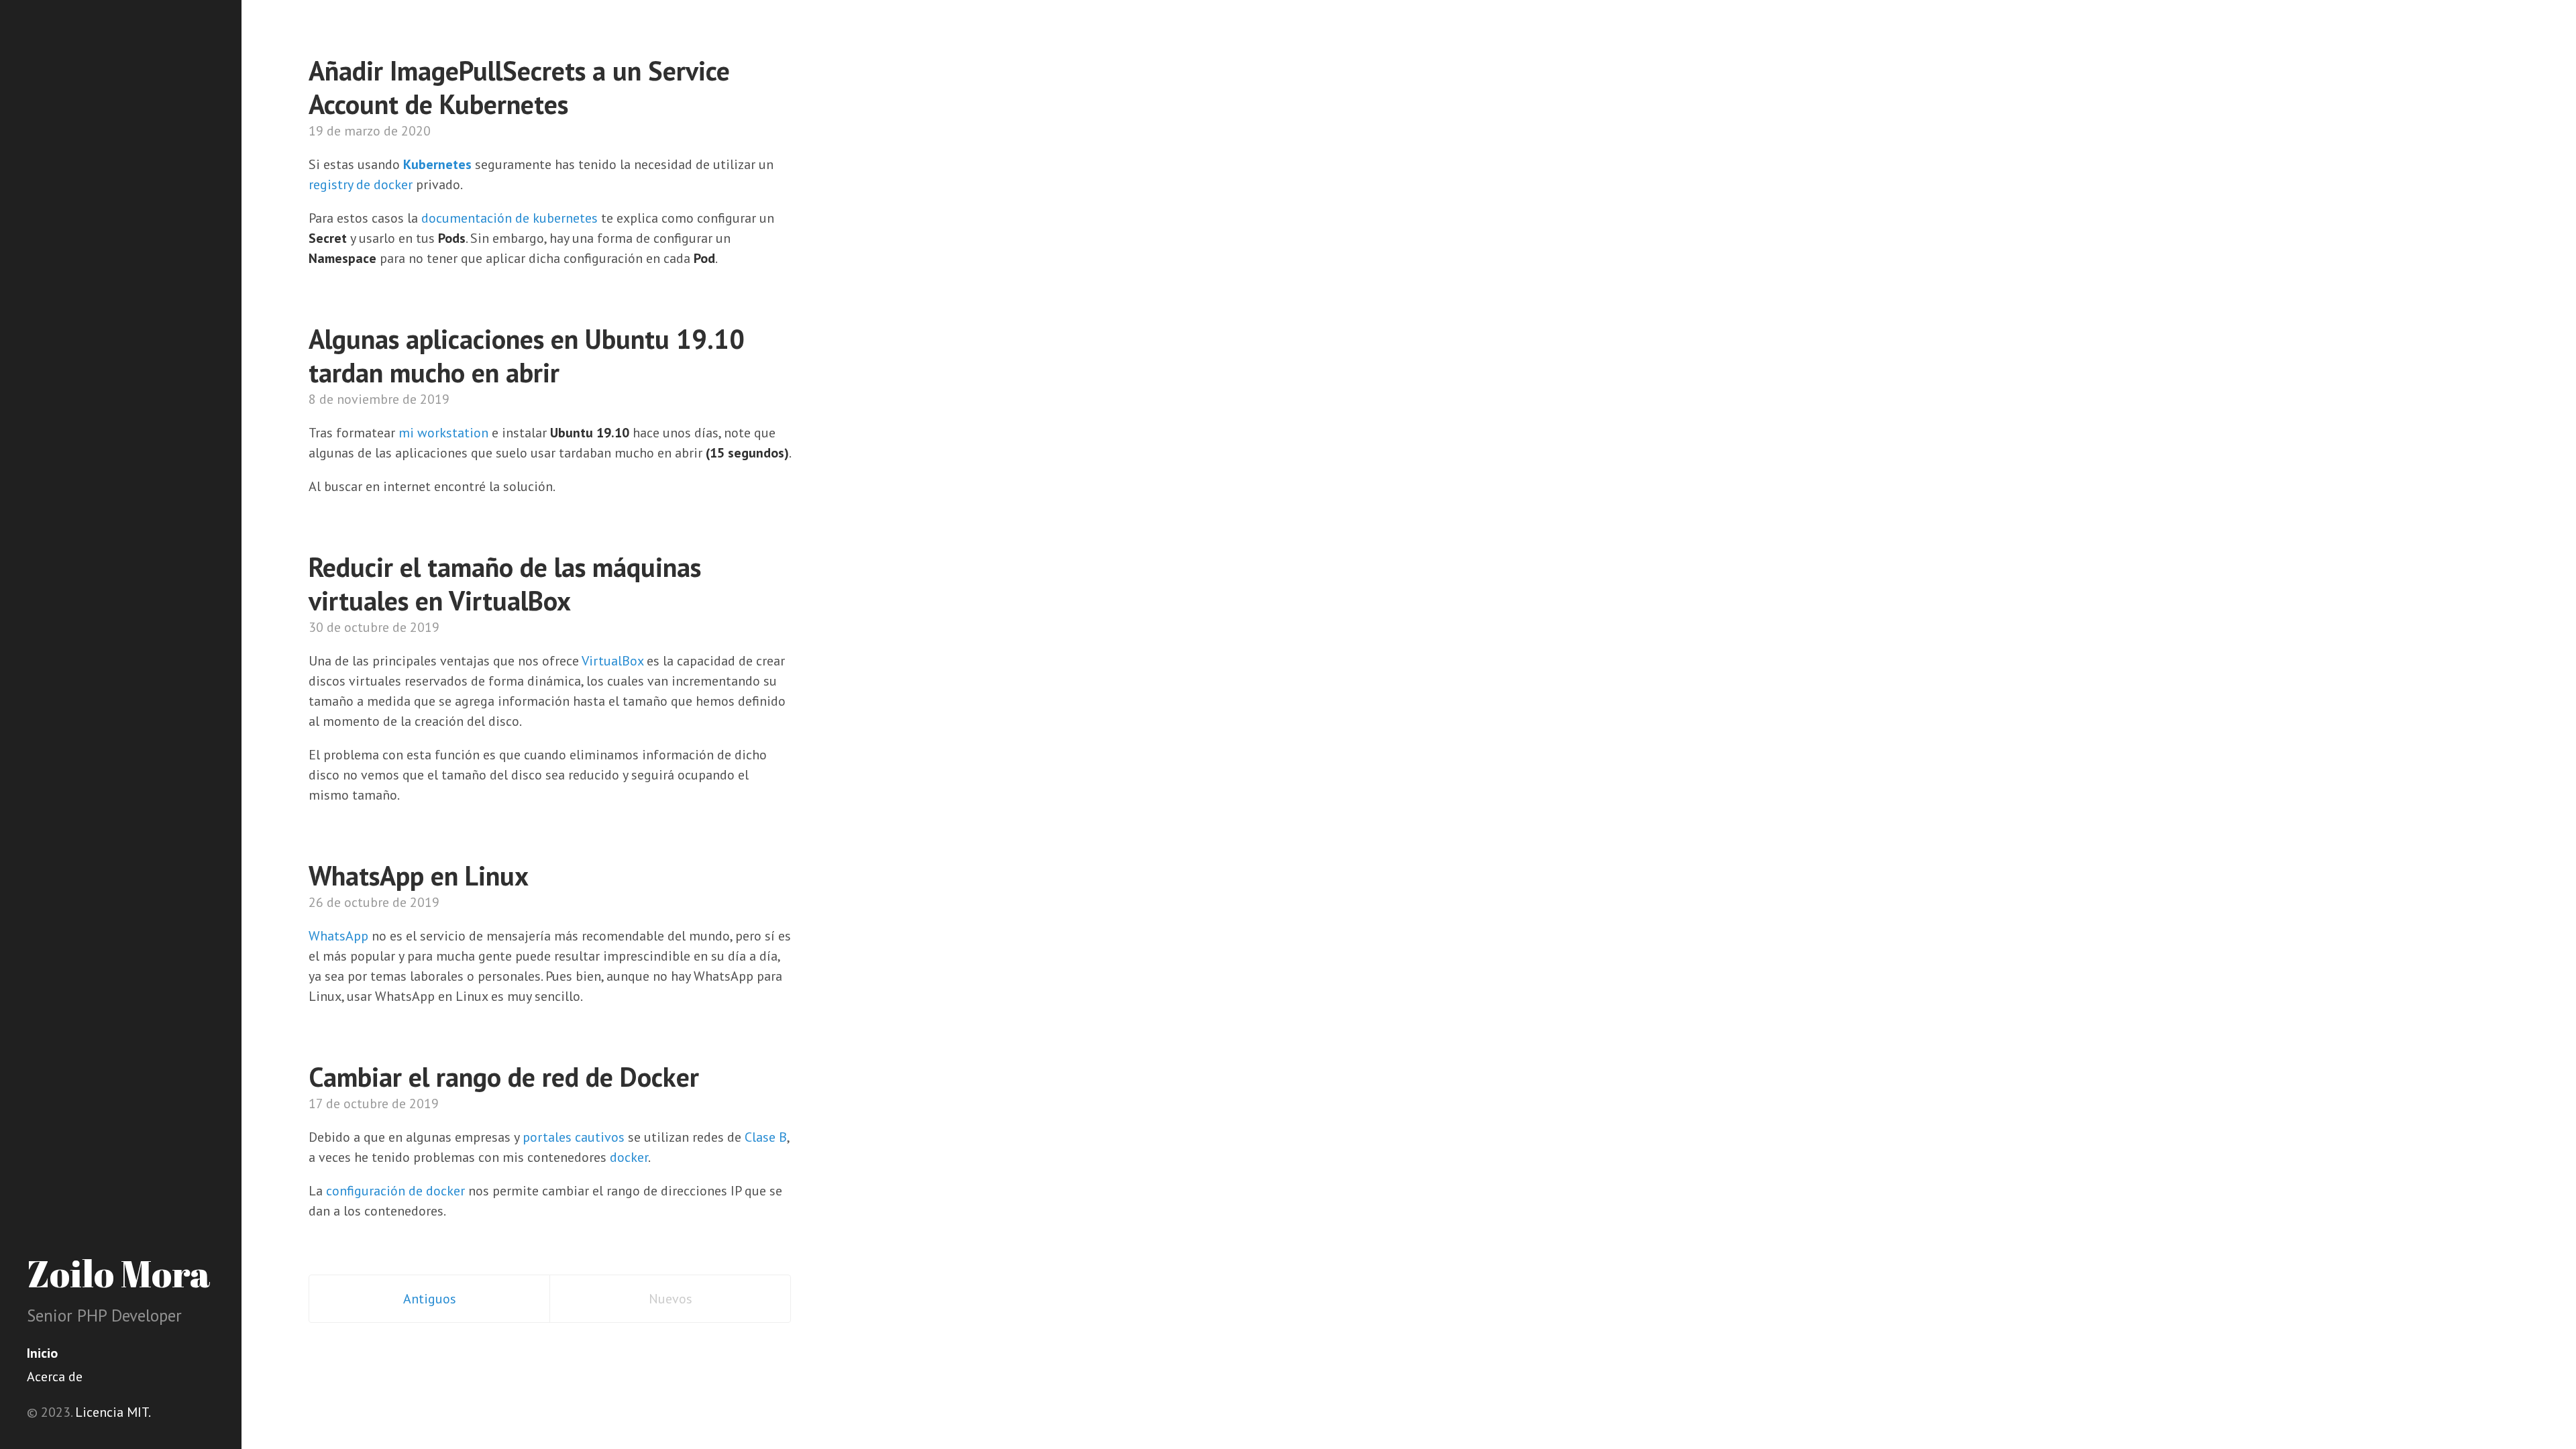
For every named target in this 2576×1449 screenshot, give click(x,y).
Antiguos (430, 1299)
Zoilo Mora (119, 1273)
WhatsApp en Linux (419, 875)
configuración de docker (395, 1191)
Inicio (42, 1353)
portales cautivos (574, 1137)
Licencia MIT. (113, 1412)
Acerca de (55, 1377)
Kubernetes (437, 164)
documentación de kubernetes (509, 218)
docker (629, 1157)
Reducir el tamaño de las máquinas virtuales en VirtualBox (505, 584)
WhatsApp (338, 936)
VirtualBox (612, 661)
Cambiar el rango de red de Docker (504, 1077)
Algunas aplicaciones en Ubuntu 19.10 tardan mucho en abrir (527, 356)
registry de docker (361, 184)
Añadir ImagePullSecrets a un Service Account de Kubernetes (519, 87)
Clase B (766, 1137)
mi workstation (443, 433)
